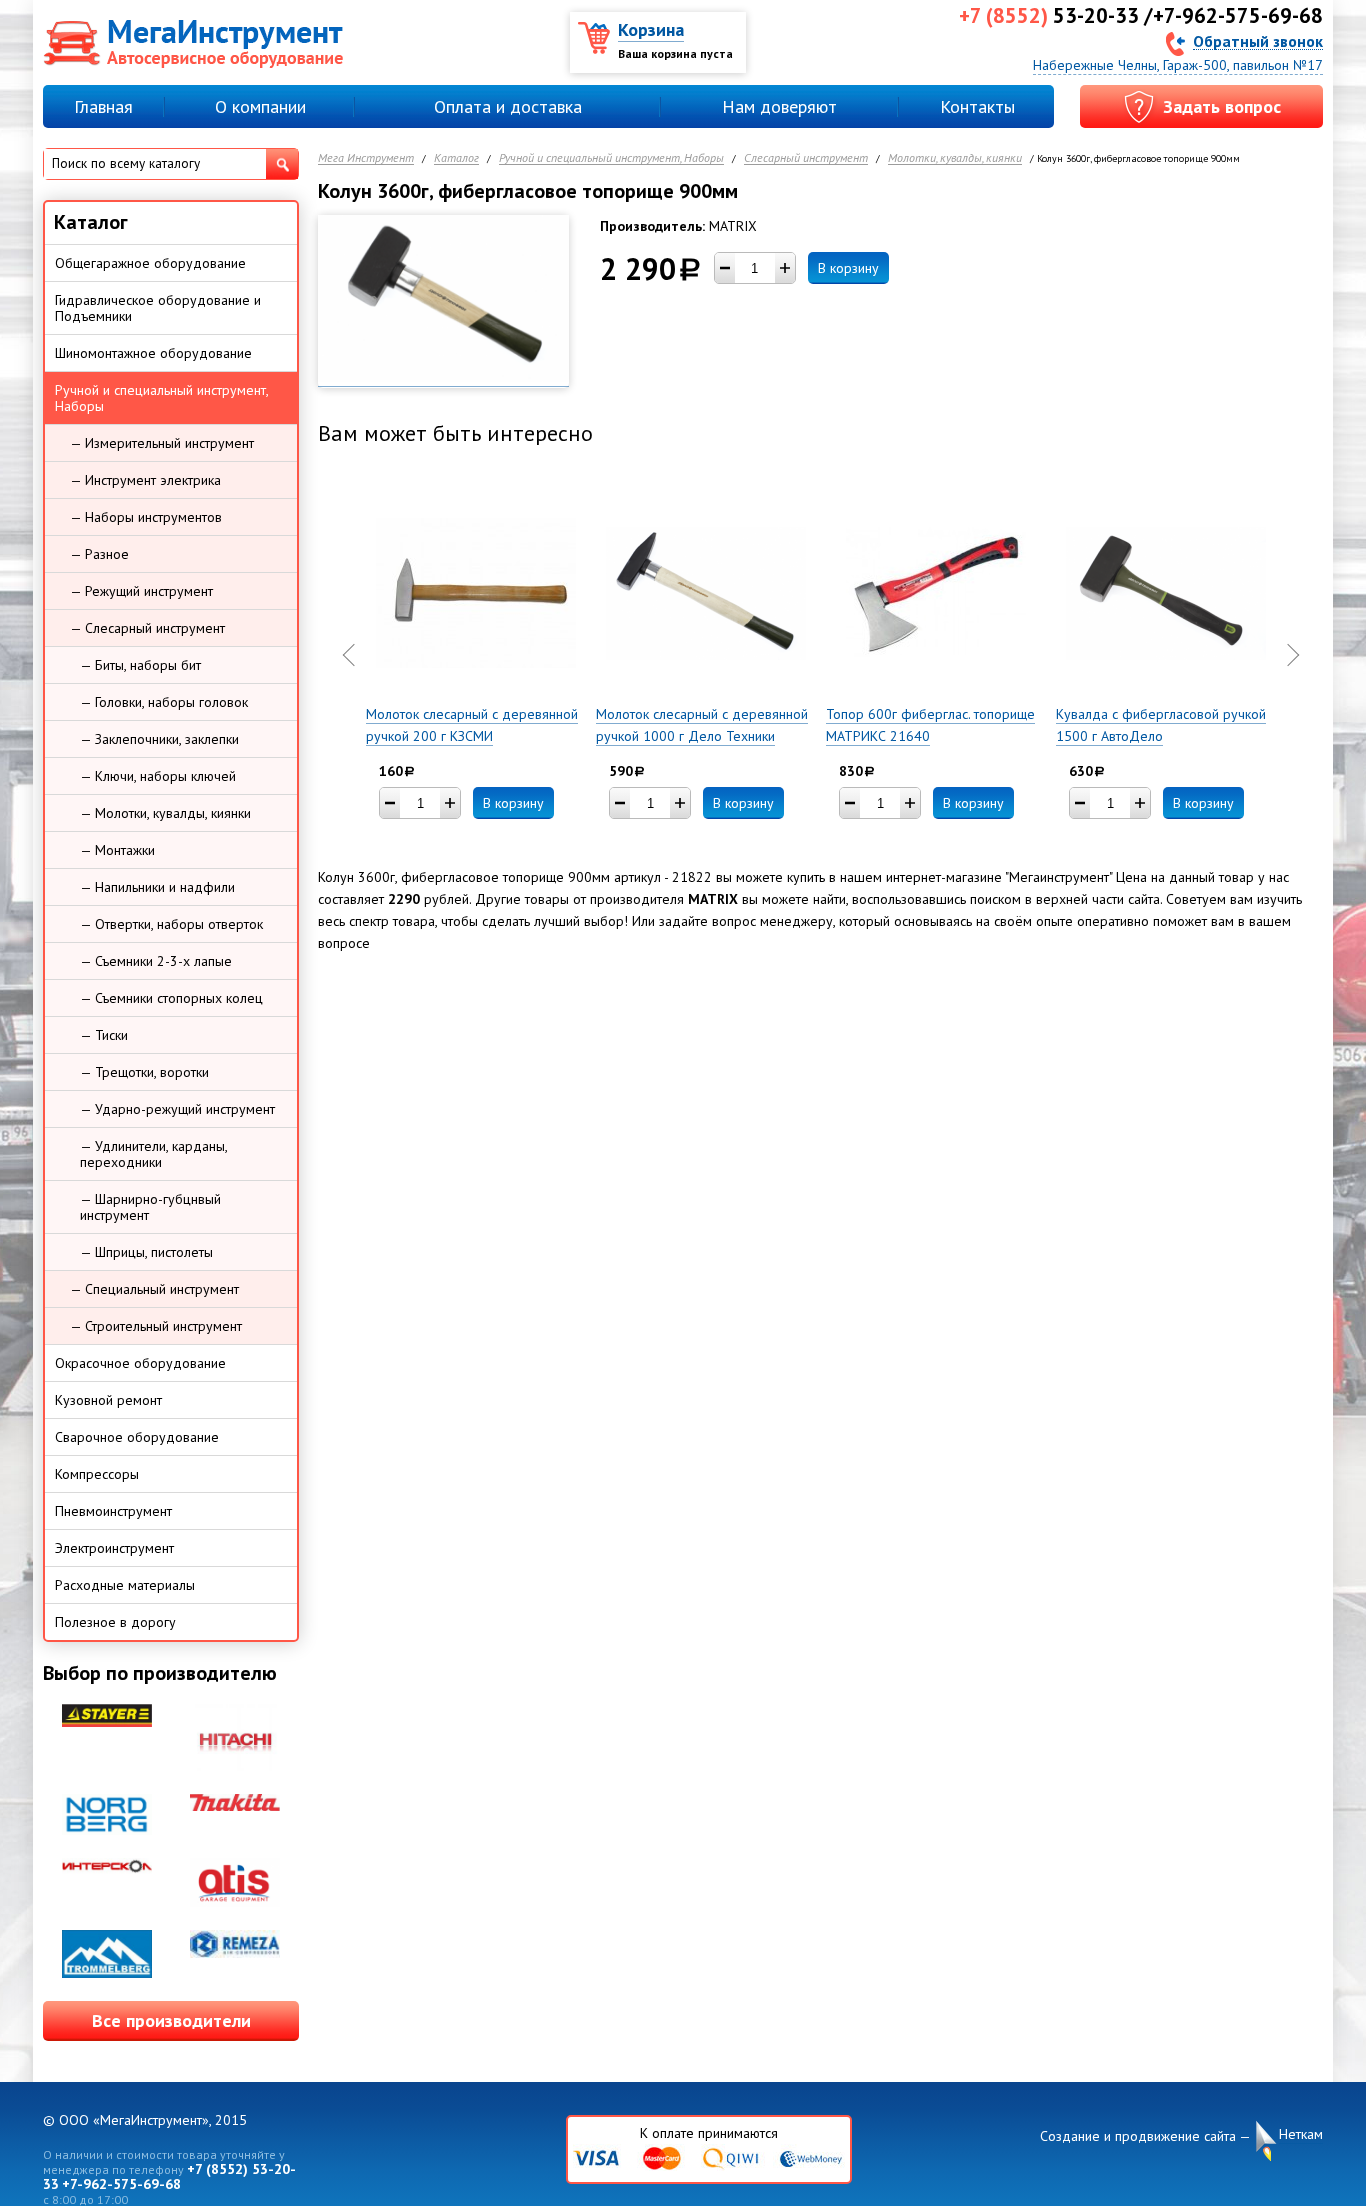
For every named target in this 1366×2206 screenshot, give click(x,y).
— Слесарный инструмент (147, 628)
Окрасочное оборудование (140, 1363)
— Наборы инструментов (146, 517)
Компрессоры (97, 1474)
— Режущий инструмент (141, 591)
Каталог (456, 158)
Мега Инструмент (366, 158)
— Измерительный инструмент (162, 443)
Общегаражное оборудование (150, 263)
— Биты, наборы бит (140, 665)
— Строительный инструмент (156, 1326)
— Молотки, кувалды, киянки (165, 813)
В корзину (848, 268)
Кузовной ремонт (108, 1400)
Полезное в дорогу (115, 1622)
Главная (103, 106)
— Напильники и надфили (157, 887)
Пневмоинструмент (113, 1511)
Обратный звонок (1258, 40)
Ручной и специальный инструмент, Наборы (611, 158)
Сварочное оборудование (137, 1437)
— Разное (99, 554)
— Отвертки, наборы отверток (171, 924)
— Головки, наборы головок (164, 702)
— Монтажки (117, 850)
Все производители (171, 2020)
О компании (260, 106)
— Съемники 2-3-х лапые (156, 961)
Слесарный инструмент (806, 158)
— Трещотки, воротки (144, 1072)
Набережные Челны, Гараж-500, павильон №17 (1178, 65)
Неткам (1301, 2134)
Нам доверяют (779, 106)
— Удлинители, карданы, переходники (154, 1154)
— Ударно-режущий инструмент (177, 1109)
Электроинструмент (114, 1548)
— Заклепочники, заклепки (159, 739)
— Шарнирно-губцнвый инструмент (150, 1207)
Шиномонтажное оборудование (153, 353)
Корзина (651, 29)
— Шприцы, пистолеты (146, 1252)
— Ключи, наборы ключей (158, 776)
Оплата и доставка (508, 106)
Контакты (977, 106)
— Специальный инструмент (154, 1289)
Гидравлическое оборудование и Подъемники (158, 308)
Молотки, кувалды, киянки (955, 158)
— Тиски (104, 1035)
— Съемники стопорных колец (171, 998)
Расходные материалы (125, 1585)
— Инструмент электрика (145, 480)
